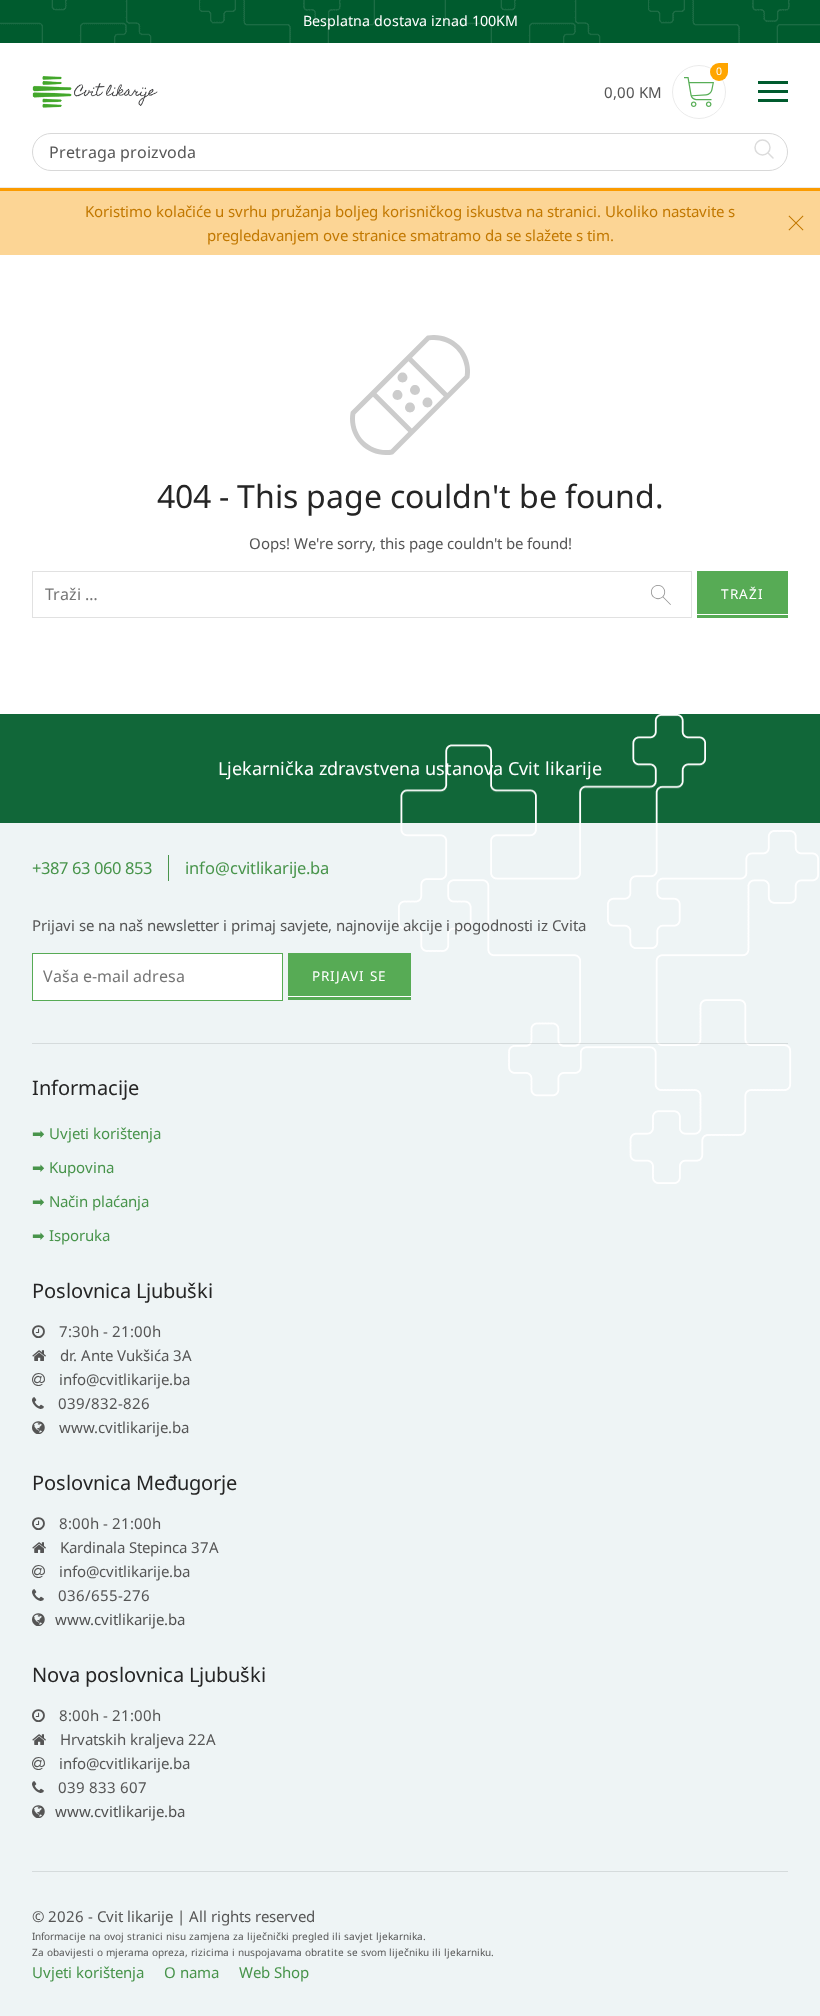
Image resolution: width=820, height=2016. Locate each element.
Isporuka (79, 1235)
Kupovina (81, 1167)
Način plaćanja (99, 1201)
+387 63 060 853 (92, 867)
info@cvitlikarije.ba (257, 867)
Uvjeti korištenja (105, 1133)
